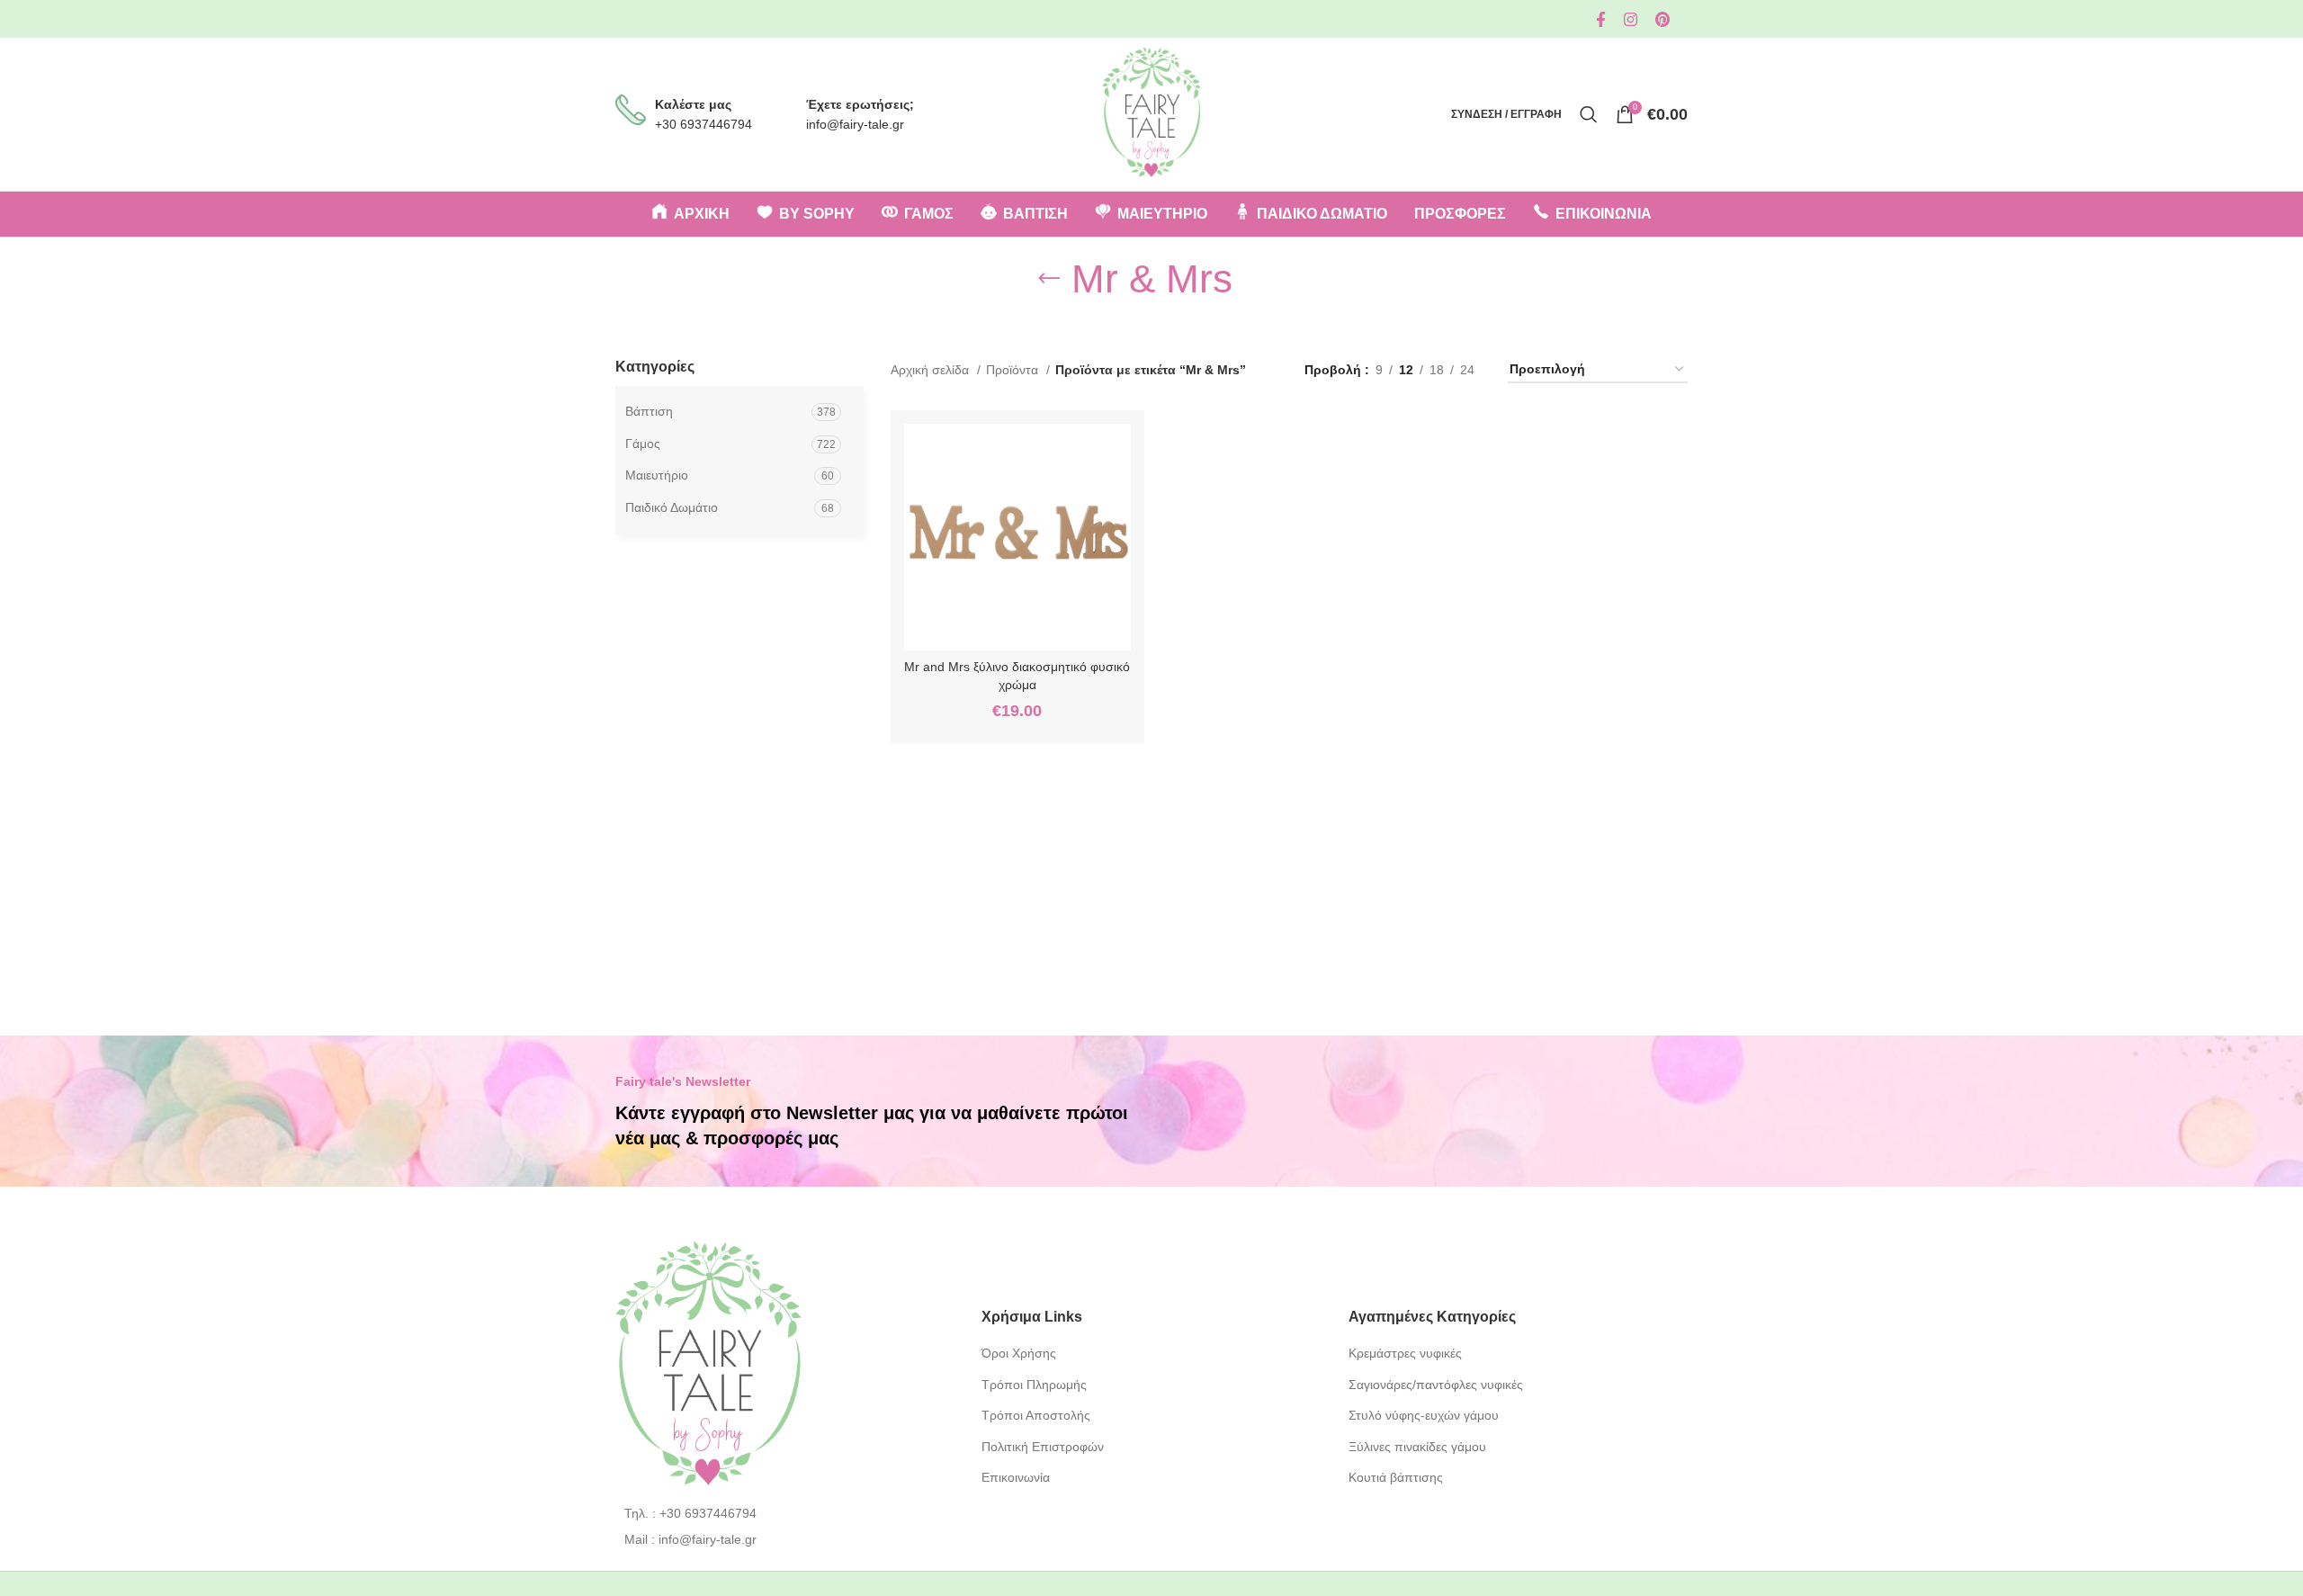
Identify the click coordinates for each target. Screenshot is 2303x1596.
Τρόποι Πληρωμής (1034, 1385)
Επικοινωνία (1016, 1477)
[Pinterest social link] (1662, 19)
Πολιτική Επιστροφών (1043, 1447)
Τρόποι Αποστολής (1036, 1415)
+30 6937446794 (703, 124)
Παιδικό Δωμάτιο (672, 507)
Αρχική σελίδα (932, 370)
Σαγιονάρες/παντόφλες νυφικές (1436, 1385)
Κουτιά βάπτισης (1396, 1477)
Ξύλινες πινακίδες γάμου (1417, 1447)
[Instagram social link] (1631, 19)
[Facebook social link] (1601, 19)
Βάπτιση (649, 411)
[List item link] (785, 1513)
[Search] (1589, 114)
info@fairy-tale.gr (855, 124)
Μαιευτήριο (657, 475)
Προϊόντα (1014, 370)
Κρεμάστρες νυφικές (1405, 1353)
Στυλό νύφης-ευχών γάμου (1424, 1415)
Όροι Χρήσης (1019, 1353)
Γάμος (643, 444)
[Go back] (1049, 279)
